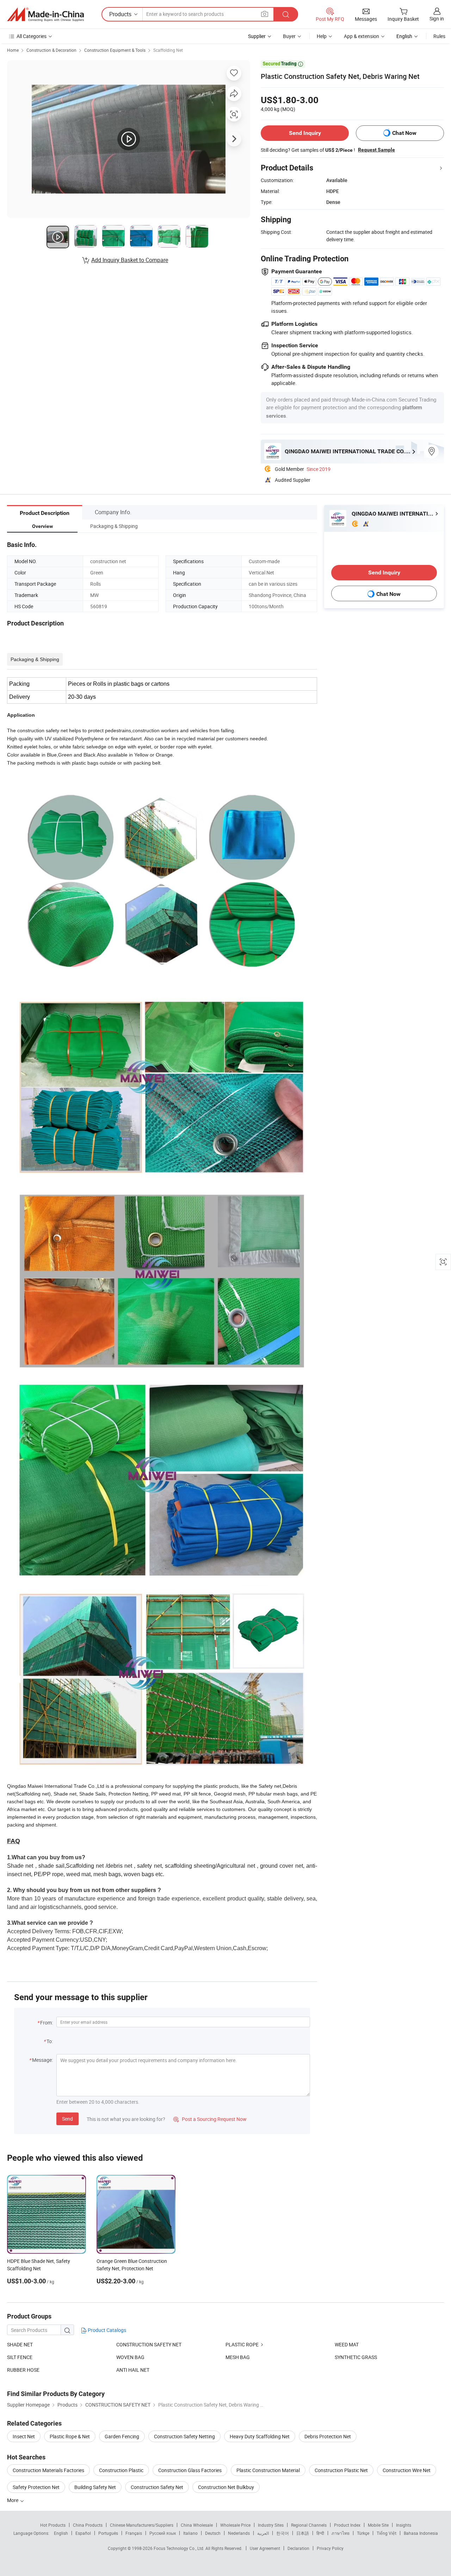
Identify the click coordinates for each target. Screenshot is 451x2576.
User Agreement (265, 2548)
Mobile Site (378, 2525)
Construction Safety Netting (184, 2436)
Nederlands (239, 2533)
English (61, 2533)
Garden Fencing (122, 2436)
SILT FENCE (20, 2357)
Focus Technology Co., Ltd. (180, 2548)
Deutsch (213, 2533)
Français (134, 2533)
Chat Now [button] (404, 133)
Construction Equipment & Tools (115, 50)
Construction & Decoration (51, 50)
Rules (439, 36)
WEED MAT (347, 2344)
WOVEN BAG (130, 2357)
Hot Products (53, 2525)
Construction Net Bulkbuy (226, 2487)
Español (83, 2533)
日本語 (303, 2533)
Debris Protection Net (328, 2436)
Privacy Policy (330, 2548)
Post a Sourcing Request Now (210, 2119)
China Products (88, 2525)
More (13, 2500)
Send (67, 2119)
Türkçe (363, 2533)
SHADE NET (20, 2344)
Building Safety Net (95, 2487)
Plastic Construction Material (268, 2470)
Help (322, 36)
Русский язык (163, 2533)
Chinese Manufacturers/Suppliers (142, 2525)
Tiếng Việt (387, 2533)
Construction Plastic (121, 2470)
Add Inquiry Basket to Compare (130, 260)
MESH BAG (238, 2357)
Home (13, 50)
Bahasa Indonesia (421, 2533)
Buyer (289, 36)
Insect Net (24, 2436)
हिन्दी (320, 2533)
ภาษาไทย (341, 2533)
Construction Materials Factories (48, 2470)
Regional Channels (309, 2525)
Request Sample (376, 150)
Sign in (437, 18)
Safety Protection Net (36, 2487)
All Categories (32, 36)
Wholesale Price (235, 2525)
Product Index (347, 2525)
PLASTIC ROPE (242, 2344)
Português (108, 2533)
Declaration (298, 2548)
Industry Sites (271, 2525)
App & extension (362, 36)
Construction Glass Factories (190, 2470)
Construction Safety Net (157, 2487)
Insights (404, 2525)
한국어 (283, 2533)
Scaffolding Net (168, 50)
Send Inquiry (305, 133)
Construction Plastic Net (341, 2470)
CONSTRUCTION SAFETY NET (149, 2344)
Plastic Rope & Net (70, 2436)
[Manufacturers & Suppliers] (45, 14)
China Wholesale (197, 2525)
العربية (263, 2533)
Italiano (190, 2533)
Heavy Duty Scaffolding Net (260, 2436)
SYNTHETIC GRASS (356, 2357)
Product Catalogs (106, 2330)
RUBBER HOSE (23, 2370)
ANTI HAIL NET (133, 2370)
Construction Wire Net (407, 2470)
